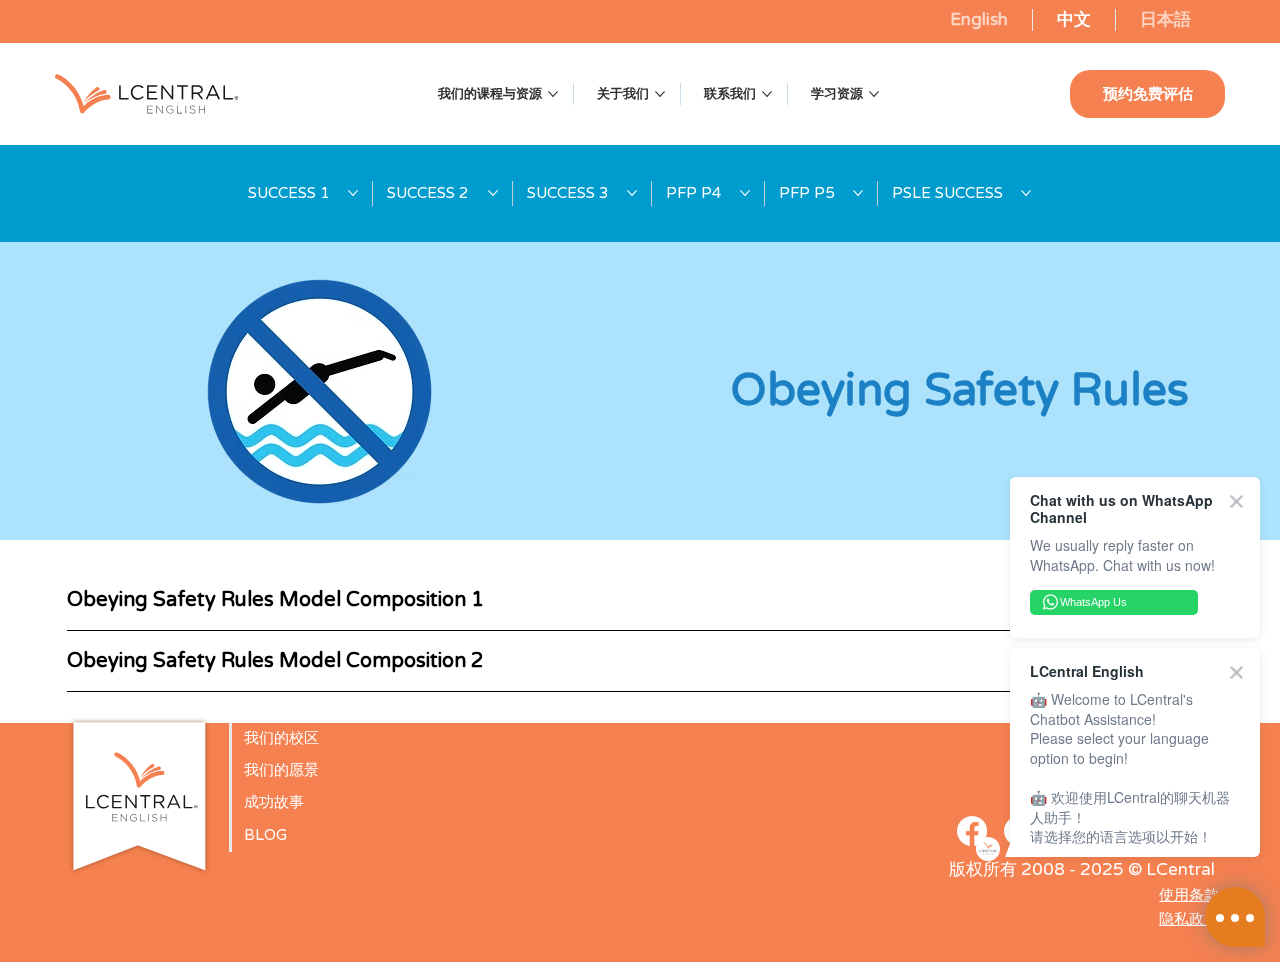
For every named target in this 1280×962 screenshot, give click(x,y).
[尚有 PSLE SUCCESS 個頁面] (1026, 193)
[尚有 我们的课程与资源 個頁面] (553, 94)
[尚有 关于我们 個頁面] (660, 94)
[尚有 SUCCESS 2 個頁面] (493, 193)
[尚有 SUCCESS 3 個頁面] (632, 193)
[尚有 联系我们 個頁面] (767, 94)
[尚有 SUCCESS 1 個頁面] (353, 193)
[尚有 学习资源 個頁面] (874, 94)
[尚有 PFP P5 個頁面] (858, 193)
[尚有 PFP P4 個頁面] (745, 193)
